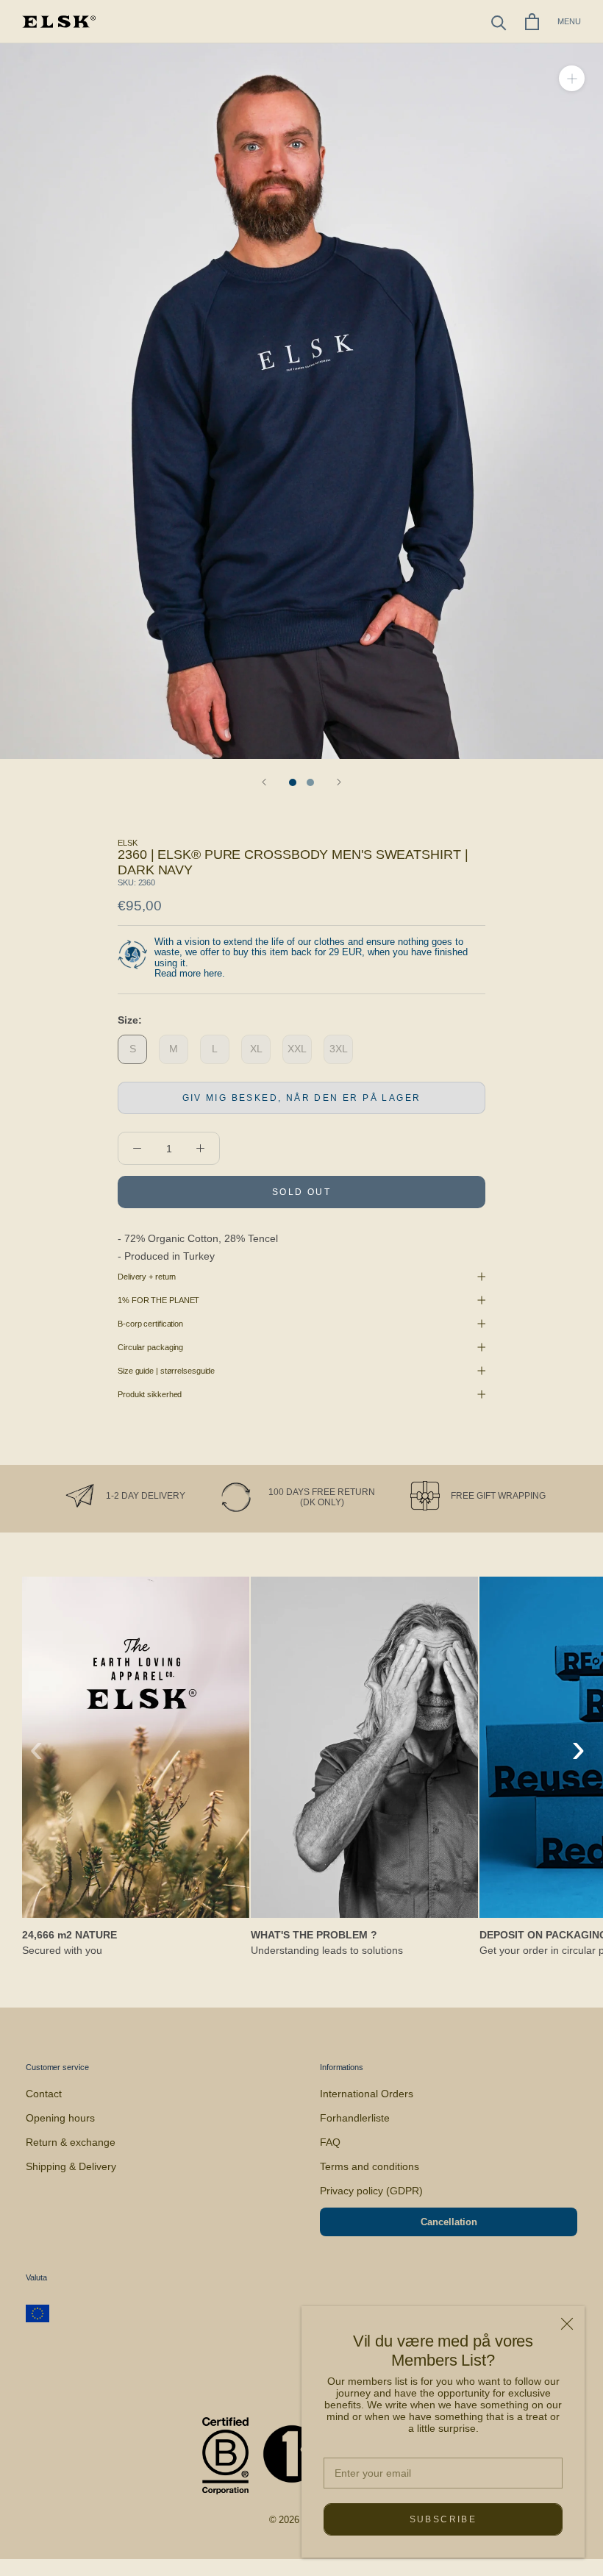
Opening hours (60, 2118)
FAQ (330, 2142)
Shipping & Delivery (71, 2166)
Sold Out (301, 1192)
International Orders (367, 2094)
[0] (532, 22)
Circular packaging (150, 1347)
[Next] (339, 782)
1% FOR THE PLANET (158, 1300)
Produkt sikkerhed (150, 1394)
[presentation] (36, 1748)
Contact (44, 2094)
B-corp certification (150, 1324)
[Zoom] (572, 78)
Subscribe (443, 2519)
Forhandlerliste (355, 2118)
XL (256, 1049)
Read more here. (190, 973)
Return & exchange (71, 2142)
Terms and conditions (370, 2166)
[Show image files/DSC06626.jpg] (310, 782)
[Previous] (264, 782)
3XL (339, 1049)
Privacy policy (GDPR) (371, 2191)
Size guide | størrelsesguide (166, 1371)
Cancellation (449, 2222)
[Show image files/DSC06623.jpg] (293, 782)
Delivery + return (147, 1277)
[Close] (567, 2324)
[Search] (499, 22)
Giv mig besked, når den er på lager (302, 1098)
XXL (297, 1049)
